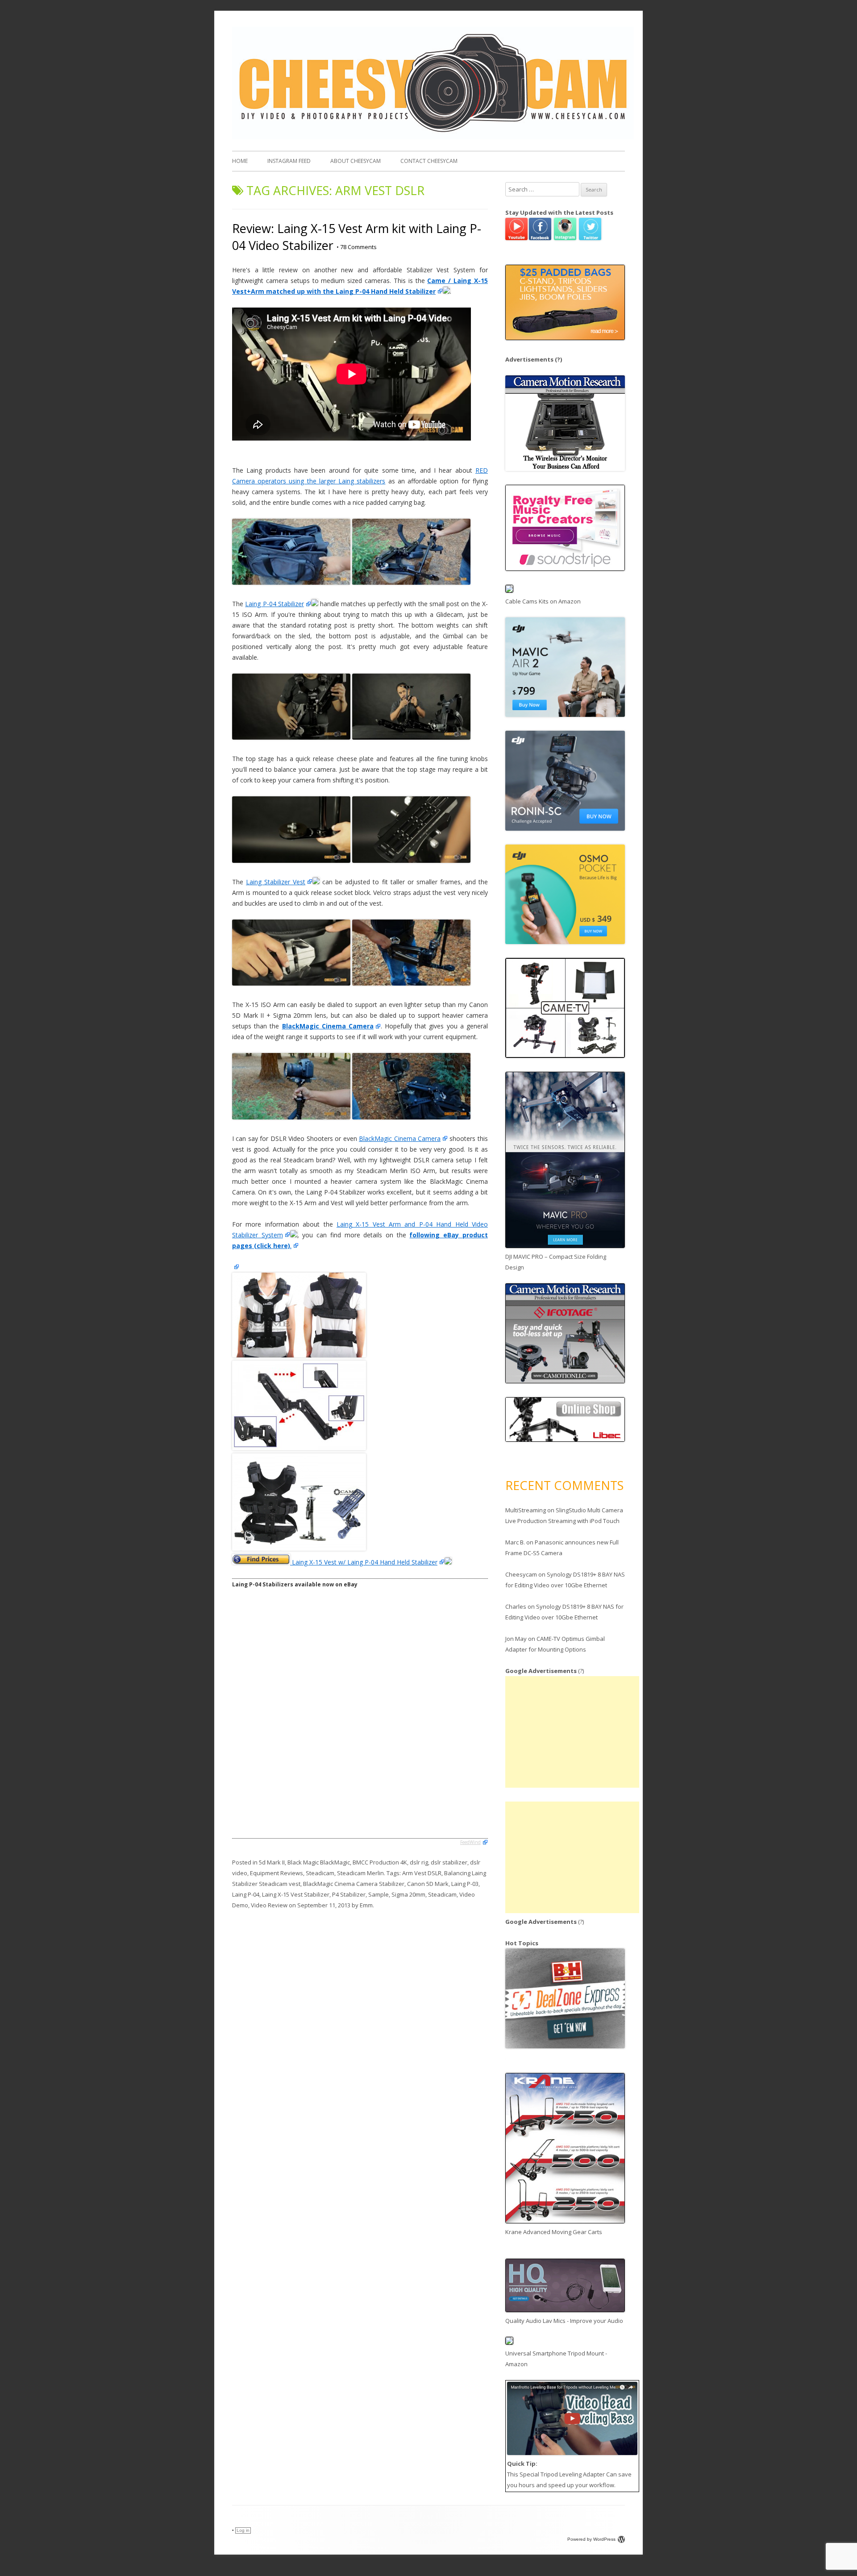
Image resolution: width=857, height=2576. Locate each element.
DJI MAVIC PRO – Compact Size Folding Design (556, 1262)
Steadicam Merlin (360, 1873)
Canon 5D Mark (428, 1884)
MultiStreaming (526, 1510)
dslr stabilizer (449, 1862)
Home (240, 161)
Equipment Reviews (277, 1873)
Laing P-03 (465, 1884)
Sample (379, 1894)
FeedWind (470, 1842)
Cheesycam (521, 1574)
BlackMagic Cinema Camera (400, 1138)
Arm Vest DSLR (422, 1873)
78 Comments (357, 247)
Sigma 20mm (408, 1894)
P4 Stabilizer (349, 1894)
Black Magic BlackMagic (319, 1862)
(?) (558, 359)
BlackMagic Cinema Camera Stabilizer (354, 1884)
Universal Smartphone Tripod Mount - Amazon (556, 2359)
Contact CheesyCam (429, 161)
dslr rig (419, 1862)
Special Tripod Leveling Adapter (562, 2474)
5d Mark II (272, 1862)
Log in (243, 2530)
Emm (366, 1905)
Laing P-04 (246, 1894)
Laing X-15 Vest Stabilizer (296, 1894)
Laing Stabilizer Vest (276, 882)
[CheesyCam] (433, 137)
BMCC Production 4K (380, 1862)
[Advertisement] (572, 1732)
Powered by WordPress (591, 2539)
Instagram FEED (289, 161)
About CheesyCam (356, 161)
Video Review (269, 1905)
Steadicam (320, 1873)
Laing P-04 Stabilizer (275, 604)
